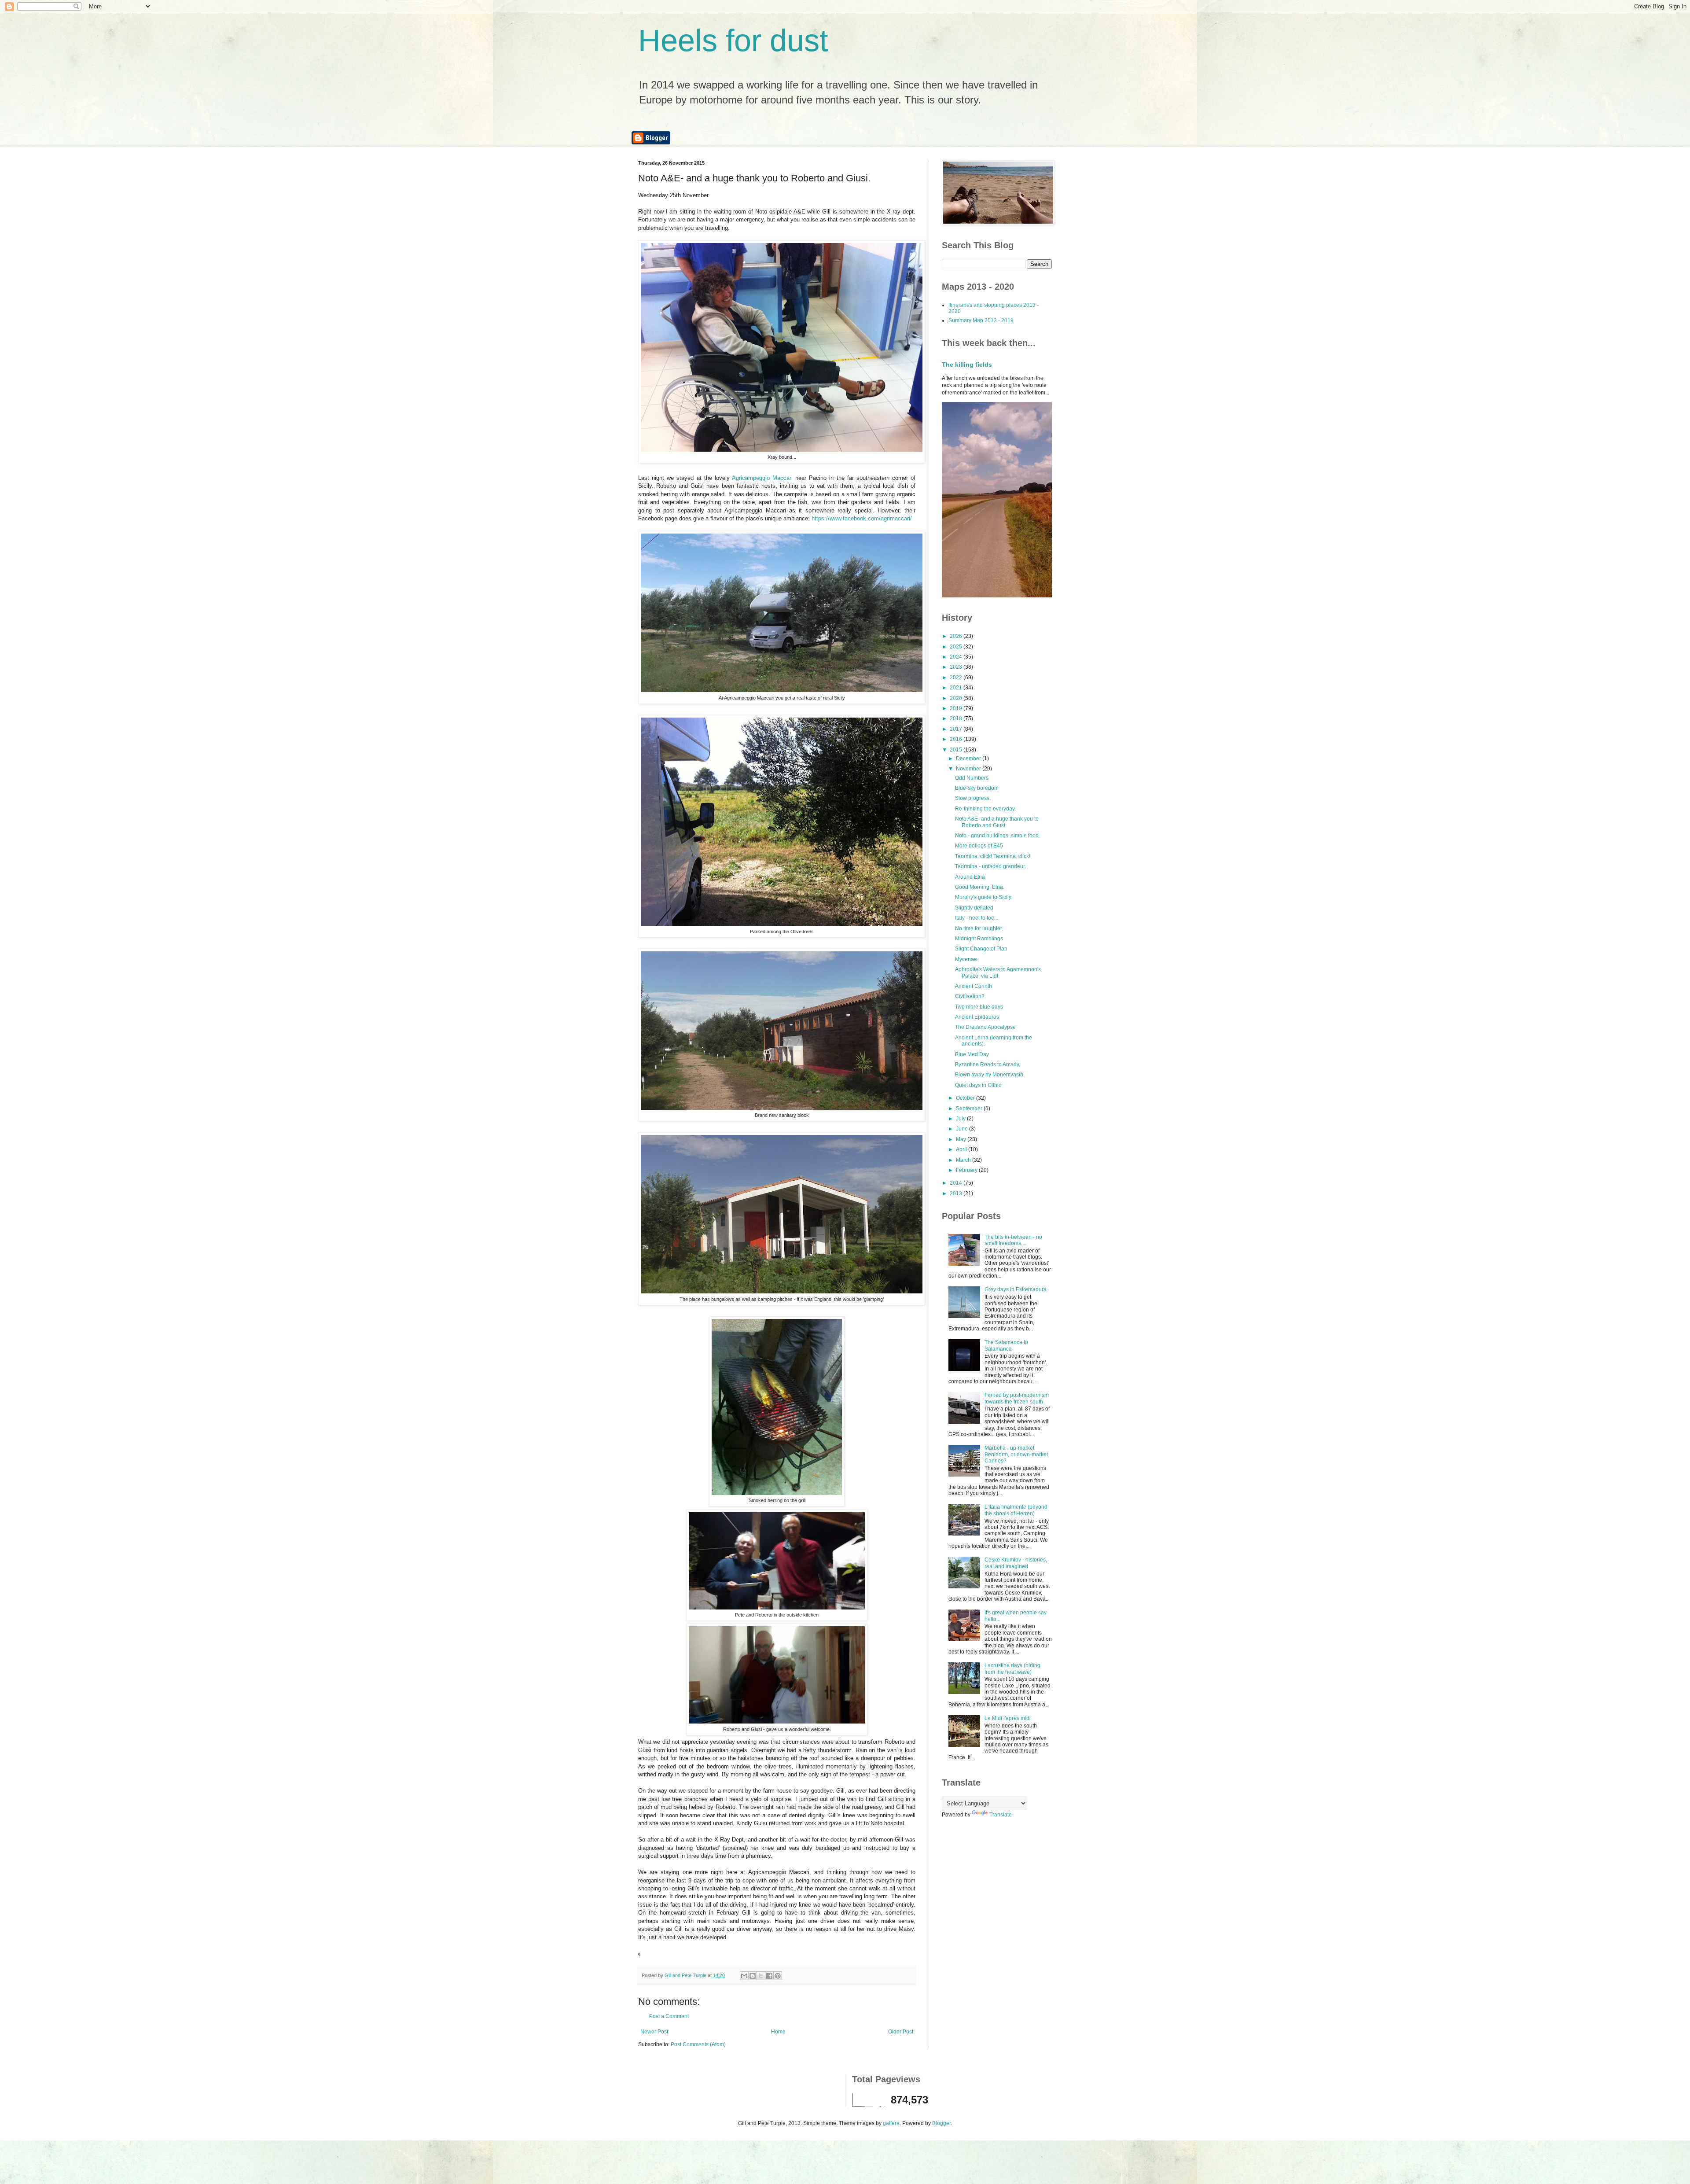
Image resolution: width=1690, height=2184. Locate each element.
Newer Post (654, 2032)
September (970, 1109)
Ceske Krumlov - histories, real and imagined (1016, 1563)
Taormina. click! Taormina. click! (993, 856)
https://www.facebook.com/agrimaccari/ (861, 518)
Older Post (901, 2032)
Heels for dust (733, 41)
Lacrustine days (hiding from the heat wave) (1012, 1668)
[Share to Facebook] (769, 1976)
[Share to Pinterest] (778, 1976)
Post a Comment (669, 2016)
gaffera (891, 2123)
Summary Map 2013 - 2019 (981, 320)
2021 (957, 688)
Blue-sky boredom (977, 788)
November (969, 769)
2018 (957, 718)
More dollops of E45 (979, 846)
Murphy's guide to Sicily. (984, 897)
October (966, 1098)
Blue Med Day (972, 1054)
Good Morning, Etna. (980, 887)
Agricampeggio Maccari (764, 478)
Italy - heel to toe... (977, 918)
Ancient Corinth (974, 986)
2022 (957, 678)
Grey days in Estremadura (1016, 1289)
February (967, 1170)
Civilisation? (970, 996)
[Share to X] (761, 1976)
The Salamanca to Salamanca (1006, 1345)
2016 (957, 739)
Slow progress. (973, 798)
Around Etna (970, 877)
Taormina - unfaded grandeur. (990, 866)
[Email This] (744, 1976)
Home (778, 2032)
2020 (957, 698)
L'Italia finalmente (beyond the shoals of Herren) (1016, 1510)
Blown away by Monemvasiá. (990, 1075)
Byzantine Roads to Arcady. (988, 1064)
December (969, 759)
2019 (957, 708)
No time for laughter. (979, 928)
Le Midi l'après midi (1008, 1718)
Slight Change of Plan (981, 949)
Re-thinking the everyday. (985, 809)
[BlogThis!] (753, 1976)
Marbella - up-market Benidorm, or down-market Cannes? (1016, 1454)
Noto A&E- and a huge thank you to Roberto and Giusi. (997, 822)
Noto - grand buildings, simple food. (997, 836)
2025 (957, 647)
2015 (957, 750)
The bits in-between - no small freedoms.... (1013, 1240)
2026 (957, 636)
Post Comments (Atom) (698, 2044)
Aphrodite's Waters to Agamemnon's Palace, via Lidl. (998, 972)
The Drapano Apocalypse (985, 1027)
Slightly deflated (974, 908)
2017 (957, 729)
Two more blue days (979, 1007)
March (964, 1160)
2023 (957, 667)
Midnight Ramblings (979, 939)
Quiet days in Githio (978, 1085)
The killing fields (967, 365)
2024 (957, 657)
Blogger (941, 2123)
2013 (957, 1193)
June (963, 1129)
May (962, 1139)
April (962, 1149)
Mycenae (966, 959)
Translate (1001, 1815)
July (961, 1119)
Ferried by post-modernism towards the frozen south (1017, 1398)
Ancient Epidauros (977, 1017)
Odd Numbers (972, 778)
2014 (957, 1183)
